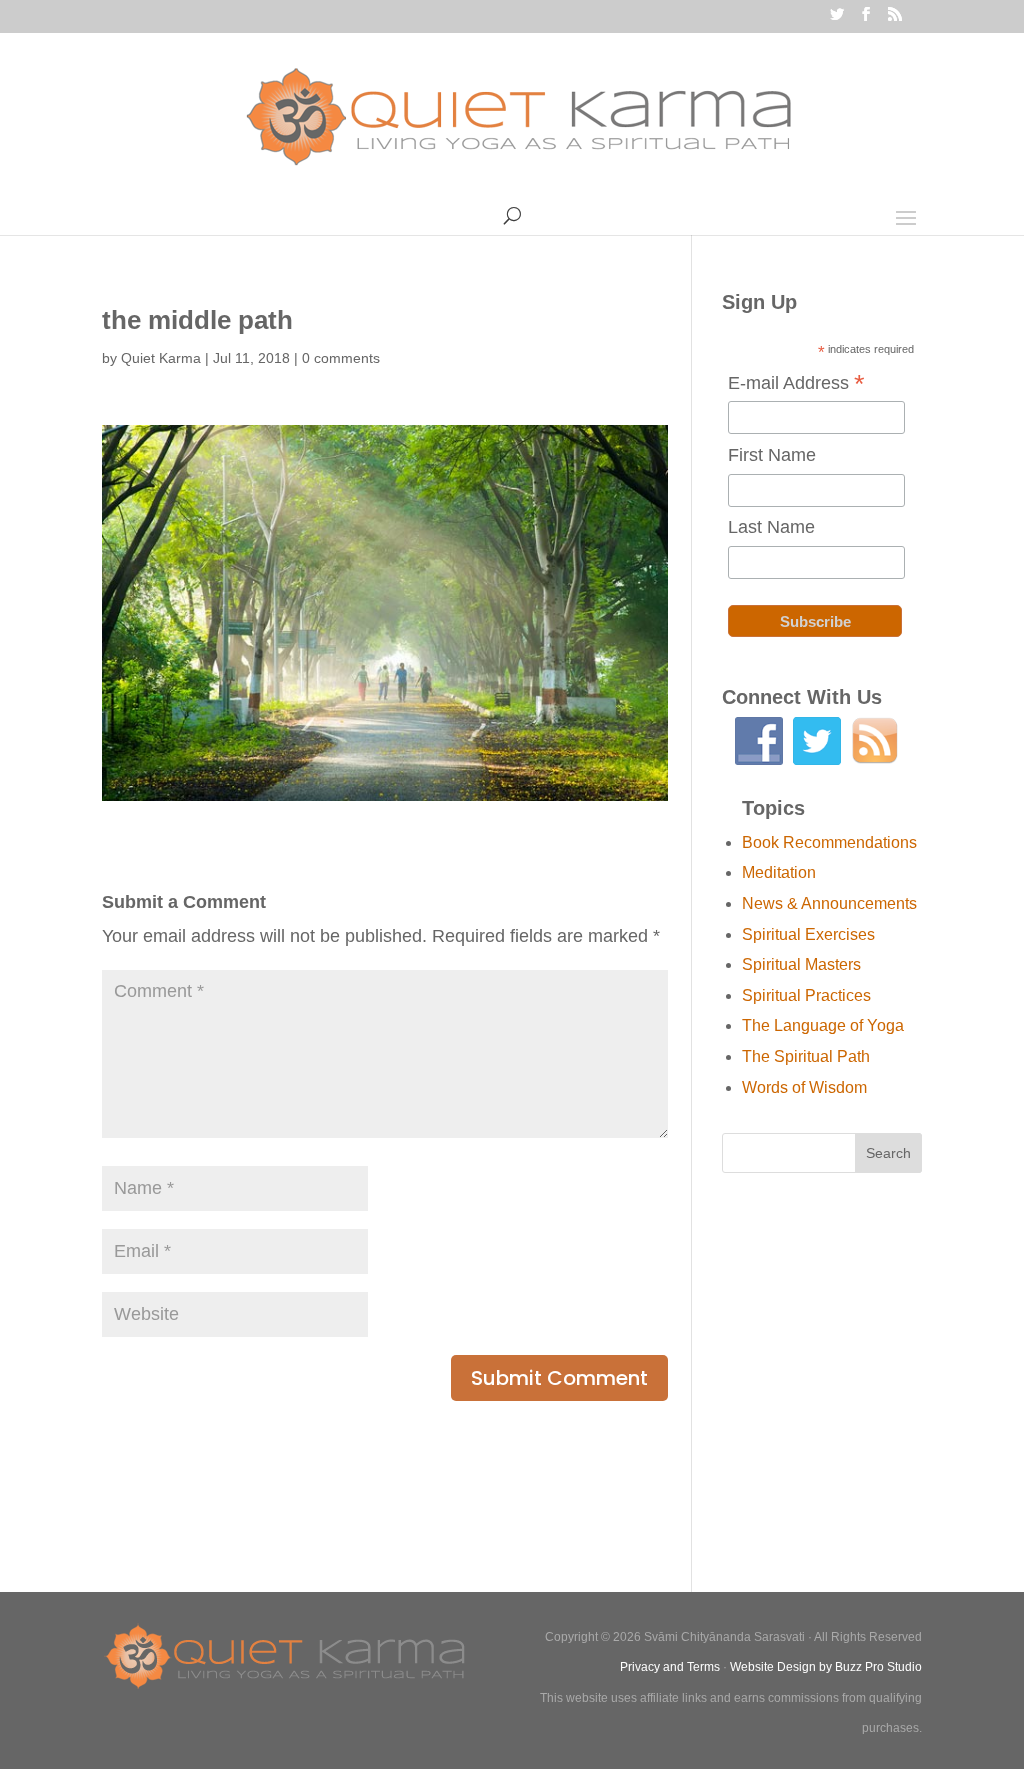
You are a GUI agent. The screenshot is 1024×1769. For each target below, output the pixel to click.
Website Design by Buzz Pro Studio (826, 1667)
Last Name (771, 527)
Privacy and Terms (670, 1667)
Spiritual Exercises (808, 934)
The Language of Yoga (823, 1025)
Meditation (779, 872)
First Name (772, 455)
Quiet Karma (161, 358)
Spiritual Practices (806, 995)
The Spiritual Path (806, 1056)
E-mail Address (796, 384)
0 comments (341, 358)
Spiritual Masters (801, 964)
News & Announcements (829, 903)
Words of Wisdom (804, 1087)
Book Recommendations (829, 842)
